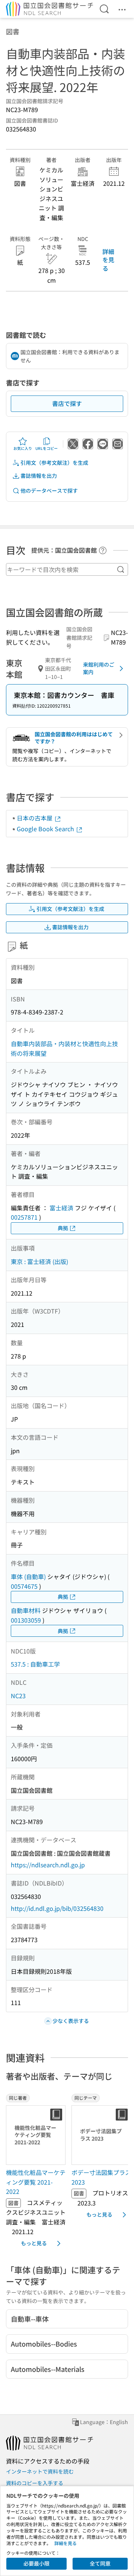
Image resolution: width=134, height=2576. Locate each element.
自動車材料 (26, 1610)
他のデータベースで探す (49, 490)
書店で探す (67, 403)
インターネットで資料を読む (40, 2471)
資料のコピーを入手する (35, 2483)
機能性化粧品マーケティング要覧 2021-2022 (36, 2182)
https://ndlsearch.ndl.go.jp (48, 1865)
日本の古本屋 (35, 818)
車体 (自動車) (28, 1576)
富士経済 (61, 1208)
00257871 (24, 1217)
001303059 (26, 1620)
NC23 (18, 1696)
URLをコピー (47, 448)
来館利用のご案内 (99, 668)
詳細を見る (108, 260)
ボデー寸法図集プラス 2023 (101, 2177)
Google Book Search (46, 829)
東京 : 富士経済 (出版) (39, 1261)
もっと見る (34, 2243)
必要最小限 (36, 2563)
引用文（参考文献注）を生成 (54, 463)
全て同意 (100, 2563)
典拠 (63, 1228)
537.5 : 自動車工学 (35, 1664)
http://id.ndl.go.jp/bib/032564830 (57, 1908)
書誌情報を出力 (39, 476)
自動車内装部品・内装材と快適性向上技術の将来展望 (64, 1048)
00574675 (24, 1586)
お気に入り (23, 448)
